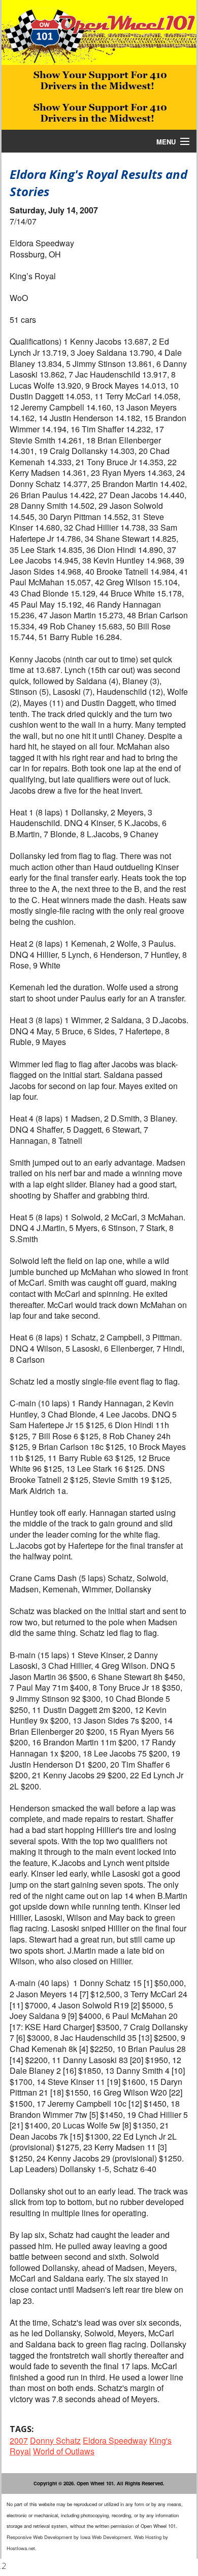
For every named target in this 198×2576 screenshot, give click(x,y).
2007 (19, 2440)
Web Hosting (148, 2537)
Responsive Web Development (39, 2537)
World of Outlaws (64, 2451)
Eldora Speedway (115, 2440)
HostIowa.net (21, 2548)
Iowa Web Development (106, 2537)
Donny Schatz (55, 2440)
